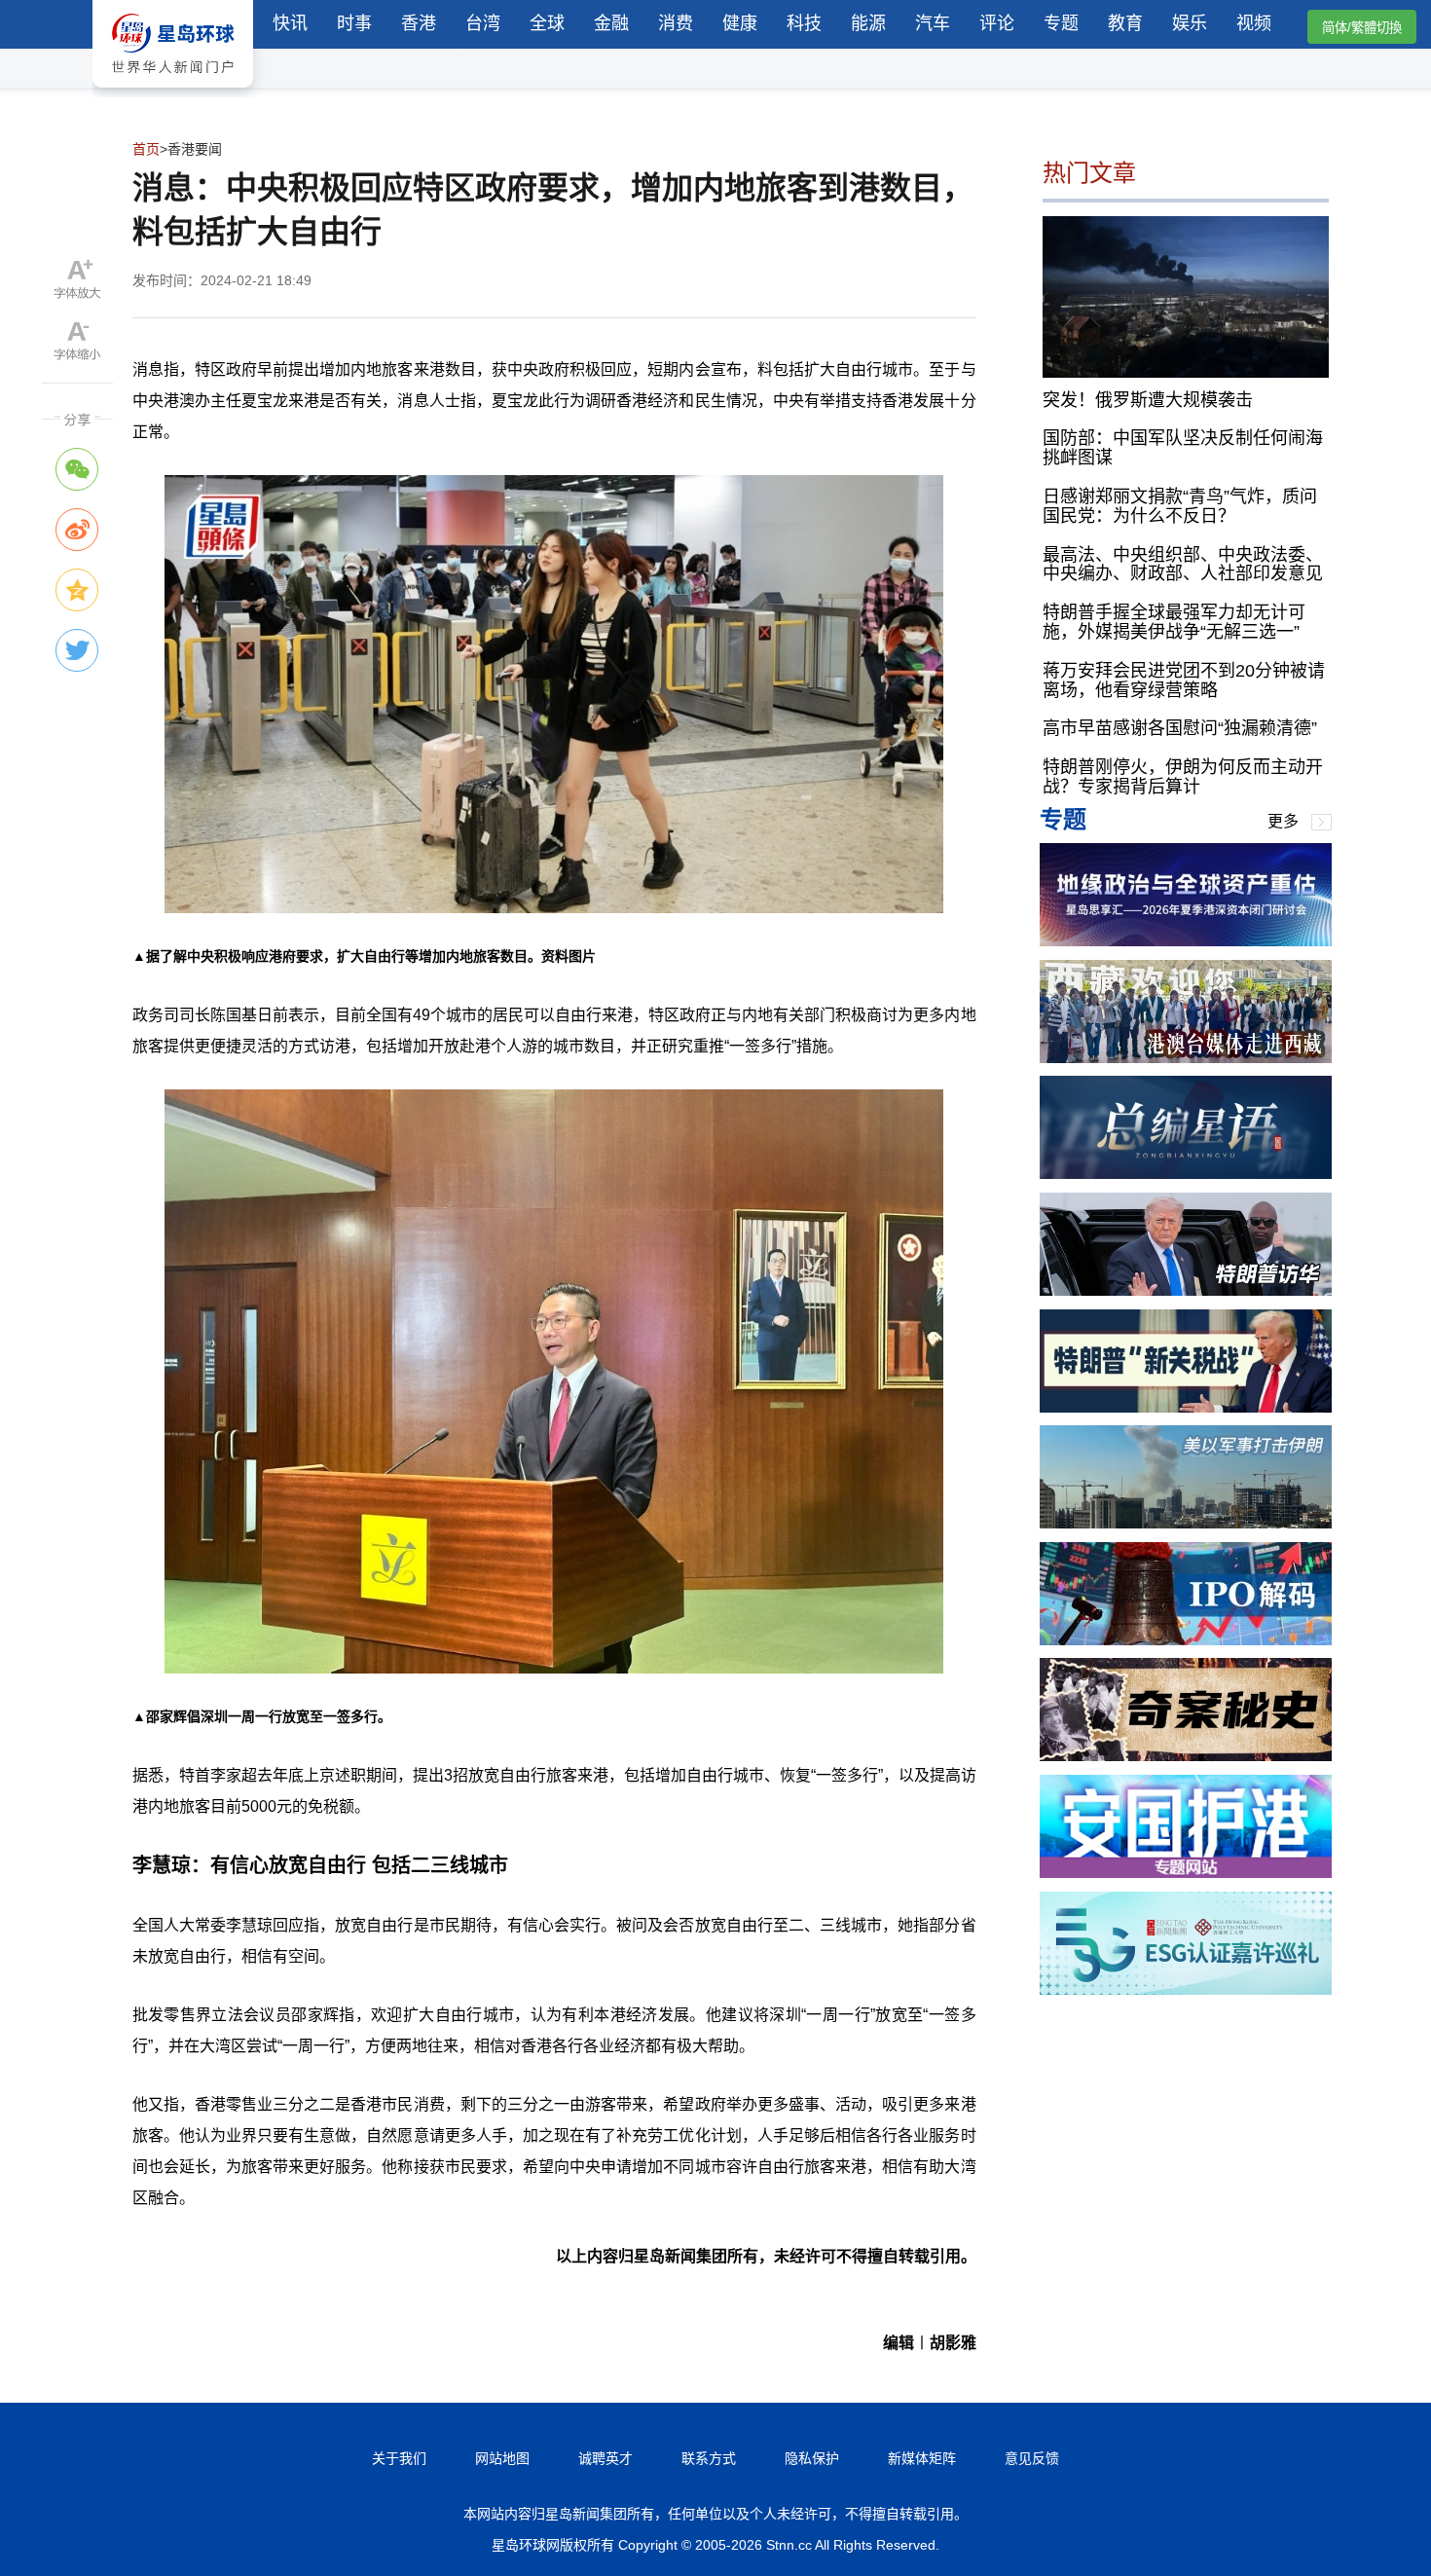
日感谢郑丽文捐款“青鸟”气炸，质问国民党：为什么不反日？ (1180, 506)
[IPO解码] (1186, 1640)
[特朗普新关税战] (1186, 1407)
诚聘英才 (605, 2458)
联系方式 (709, 2458)
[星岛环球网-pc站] (173, 92)
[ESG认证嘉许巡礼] (1186, 1989)
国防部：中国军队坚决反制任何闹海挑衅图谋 (1183, 448)
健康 (740, 23)
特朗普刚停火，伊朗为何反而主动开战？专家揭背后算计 (1183, 777)
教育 (1125, 23)
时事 (354, 23)
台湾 (483, 23)
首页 (146, 149)
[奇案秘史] (1186, 1756)
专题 (1061, 23)
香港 (419, 23)
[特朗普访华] (1186, 1290)
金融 (611, 23)
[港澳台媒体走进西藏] (1186, 1058)
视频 (1254, 23)
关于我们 (399, 2458)
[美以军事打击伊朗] (1186, 1523)
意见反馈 (1032, 2458)
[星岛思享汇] (1186, 941)
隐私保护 (812, 2458)
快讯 (290, 23)
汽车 (933, 23)
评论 (997, 23)
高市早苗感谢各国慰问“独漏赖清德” (1180, 728)
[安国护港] (1186, 1873)
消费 (676, 23)
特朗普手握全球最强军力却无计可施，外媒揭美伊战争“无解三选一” (1174, 622)
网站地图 (502, 2458)
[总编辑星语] (1186, 1174)
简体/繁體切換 (1362, 28)
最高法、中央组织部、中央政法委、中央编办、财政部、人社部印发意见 (1183, 564)
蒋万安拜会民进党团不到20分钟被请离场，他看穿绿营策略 (1184, 681)
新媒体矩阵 (922, 2458)
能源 (868, 23)
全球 (547, 23)
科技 (804, 23)
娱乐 (1190, 23)
